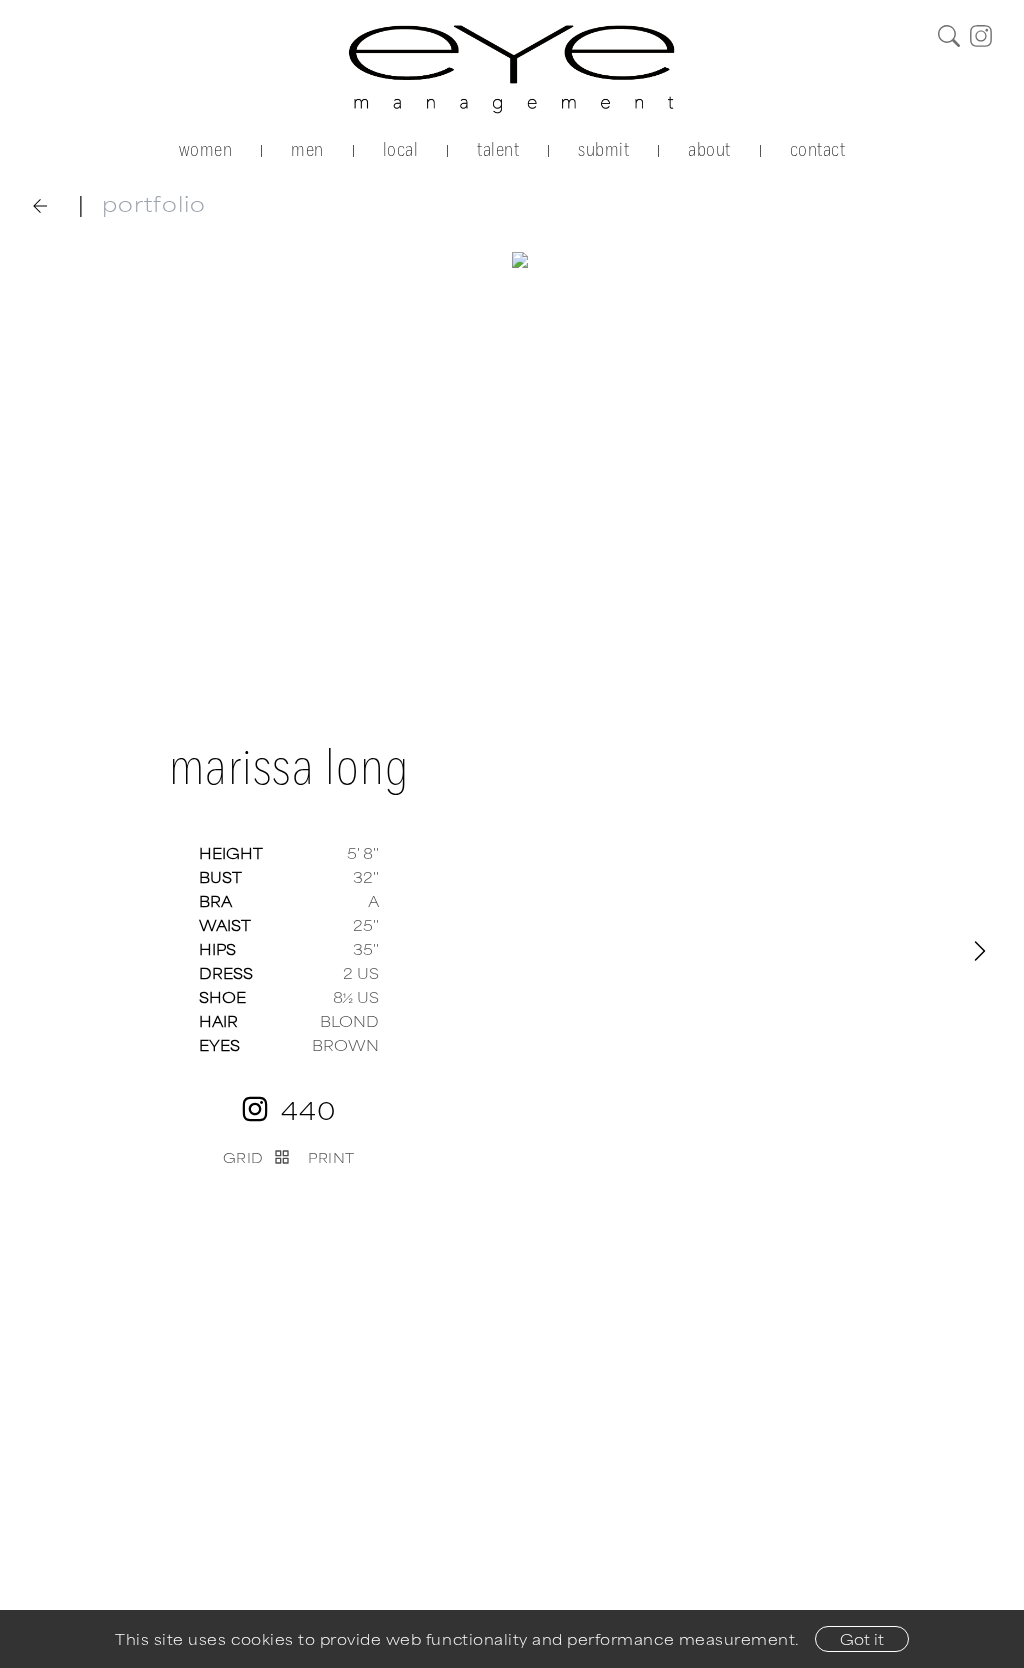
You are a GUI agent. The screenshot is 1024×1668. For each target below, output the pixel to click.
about (709, 149)
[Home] (512, 69)
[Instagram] (981, 36)
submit (603, 149)
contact (818, 149)
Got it (862, 1638)
